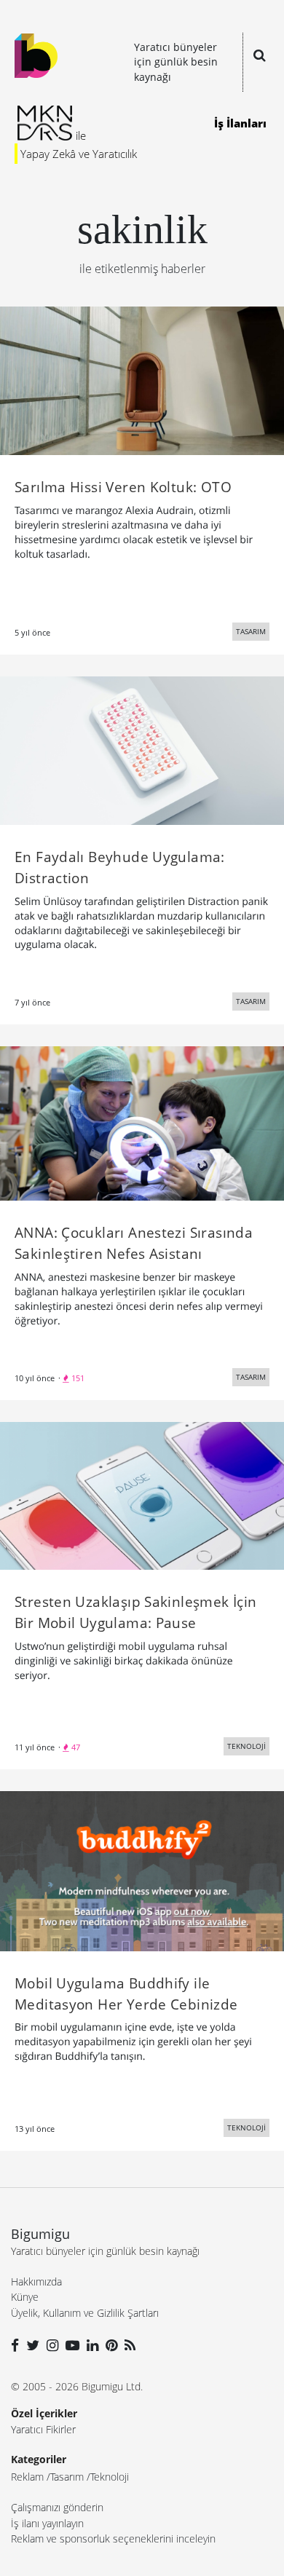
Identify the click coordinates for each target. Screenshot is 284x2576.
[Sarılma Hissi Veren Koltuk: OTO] (142, 379)
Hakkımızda (36, 2281)
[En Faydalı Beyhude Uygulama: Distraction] (142, 749)
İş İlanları (240, 123)
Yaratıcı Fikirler (43, 2429)
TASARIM (251, 631)
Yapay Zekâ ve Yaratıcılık (79, 154)
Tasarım (67, 2477)
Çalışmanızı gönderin (57, 2507)
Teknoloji (110, 2477)
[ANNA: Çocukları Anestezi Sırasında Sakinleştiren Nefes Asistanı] (142, 1123)
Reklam (27, 2477)
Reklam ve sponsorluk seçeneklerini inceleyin (113, 2539)
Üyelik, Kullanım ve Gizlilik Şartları (85, 2313)
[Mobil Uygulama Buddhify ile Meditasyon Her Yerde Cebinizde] (142, 1870)
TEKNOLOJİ (246, 1746)
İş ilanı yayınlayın (47, 2523)
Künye (25, 2297)
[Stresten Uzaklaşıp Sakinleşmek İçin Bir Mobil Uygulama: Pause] (142, 1495)
